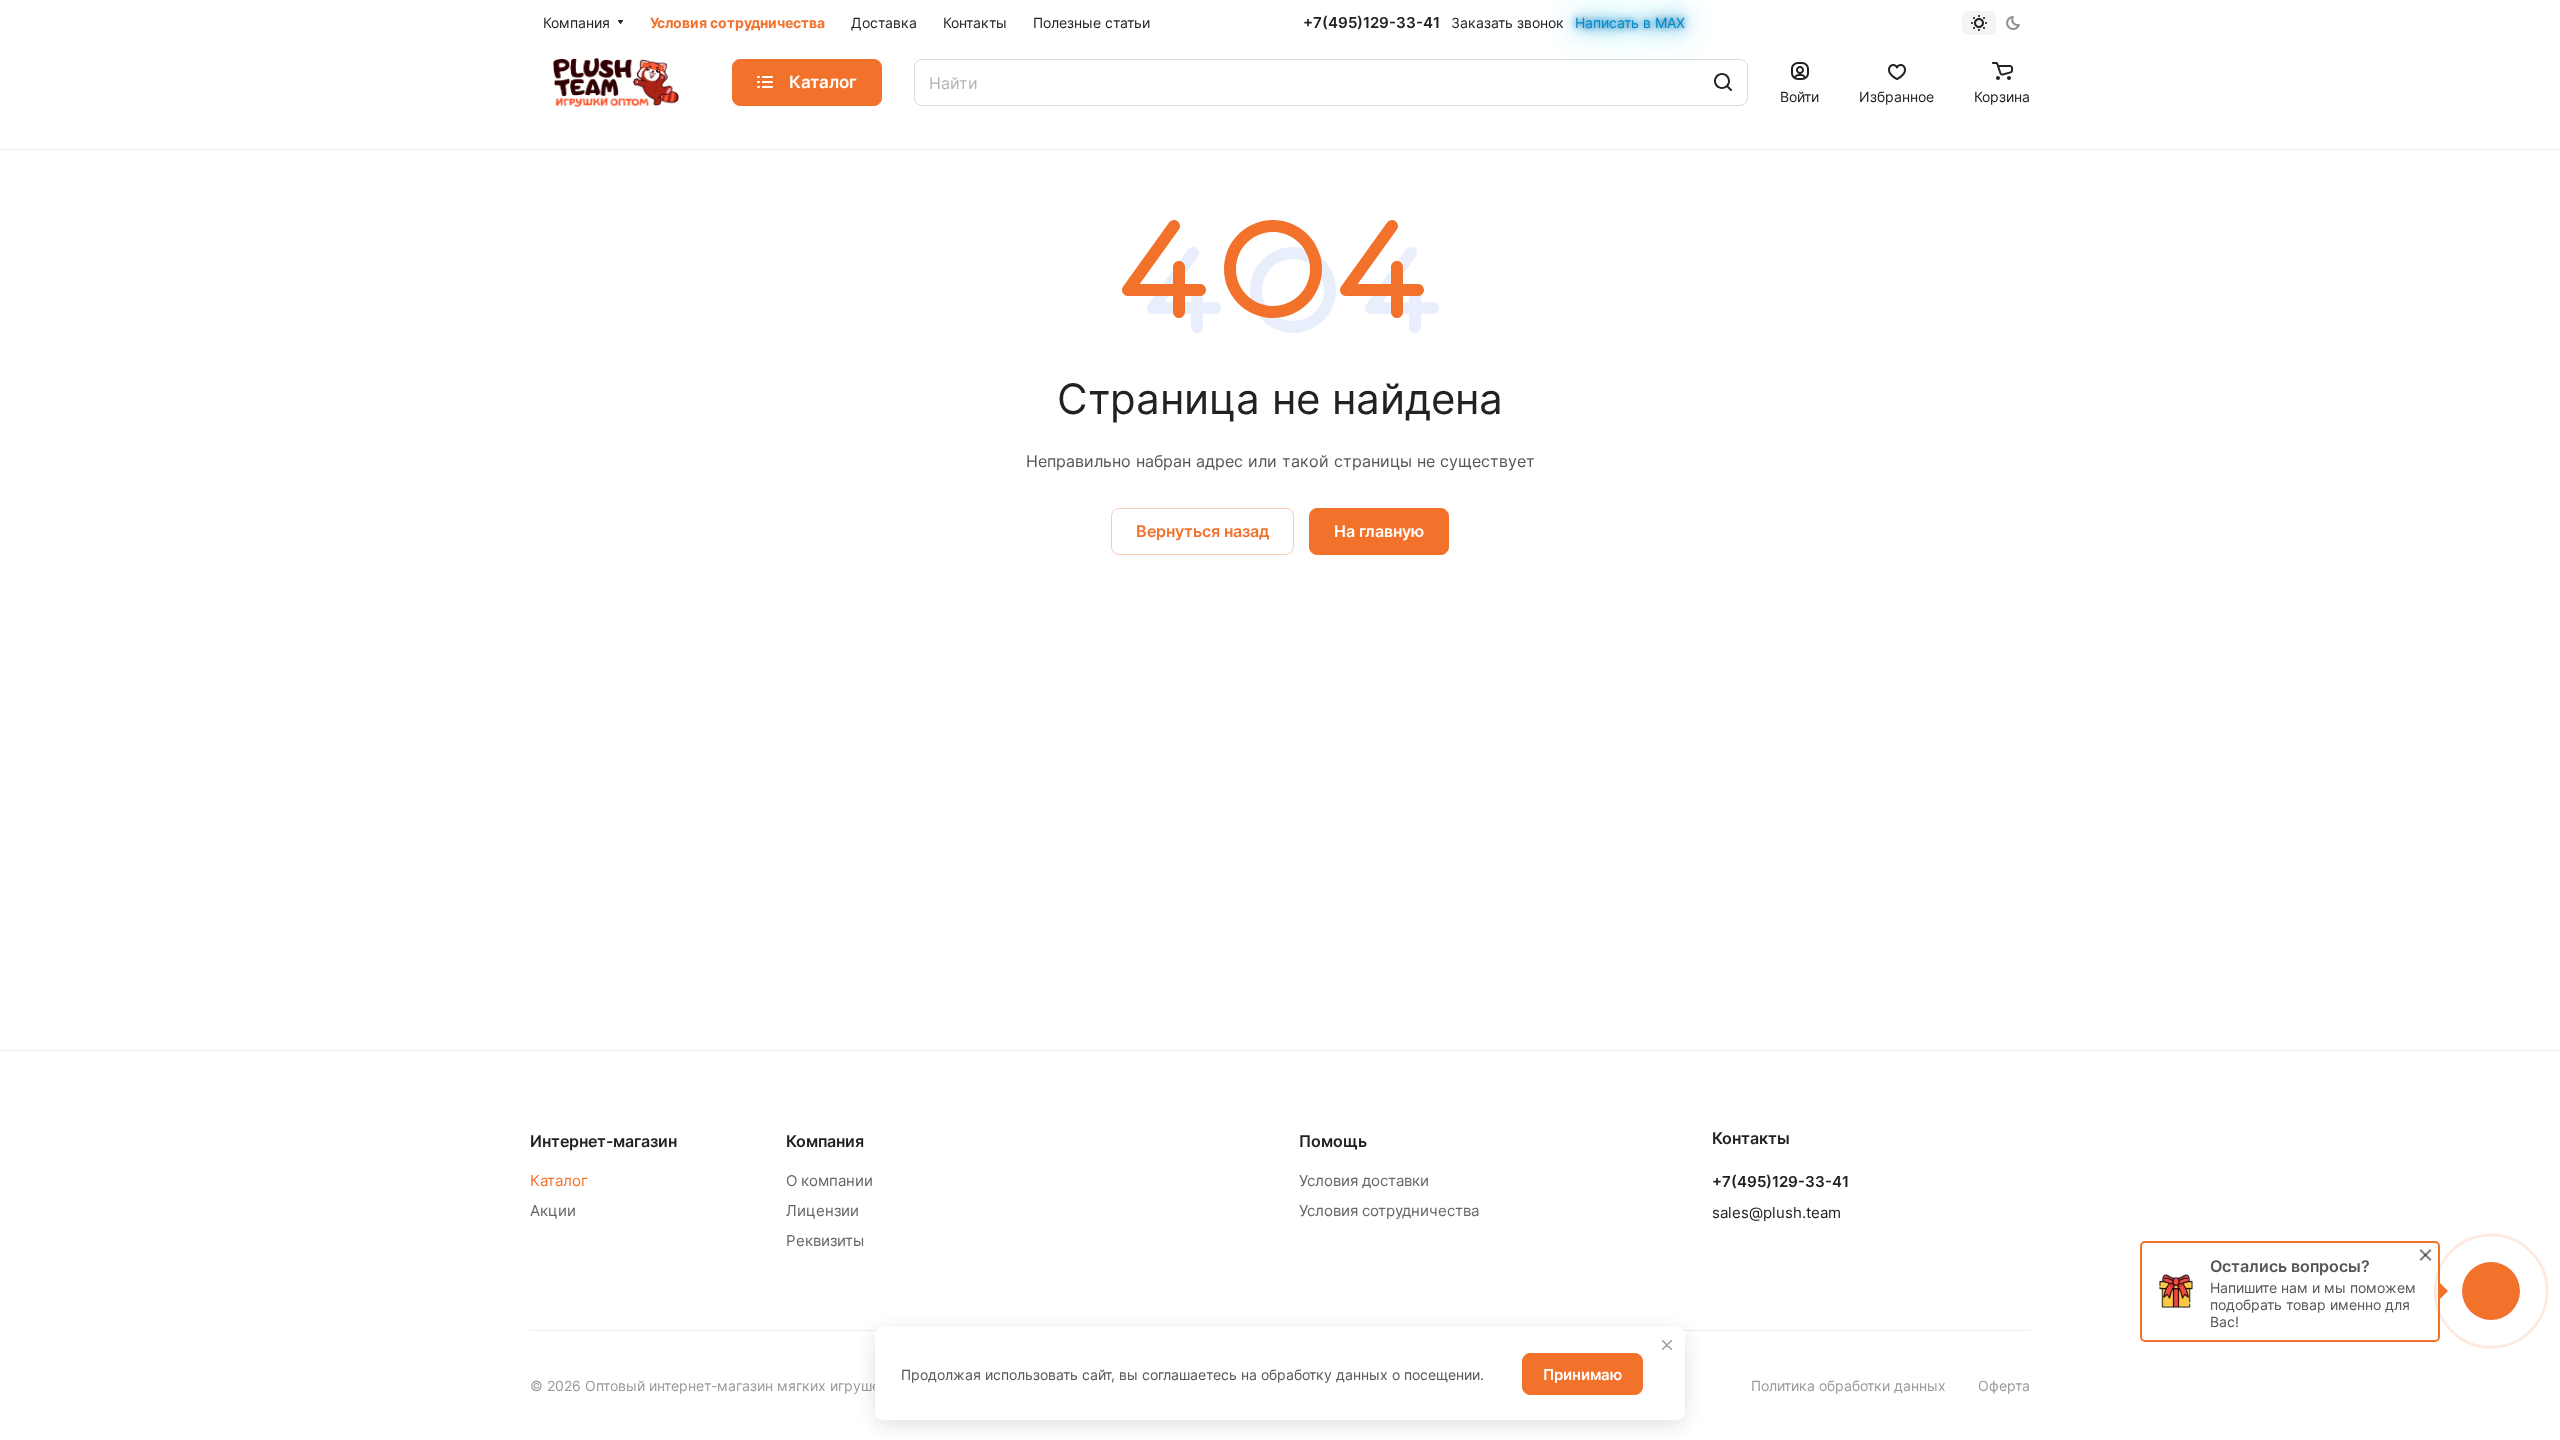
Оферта (2004, 1385)
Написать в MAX (1630, 22)
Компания (825, 1141)
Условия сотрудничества (1389, 1210)
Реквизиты (825, 1240)
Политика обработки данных (1848, 1385)
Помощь (1333, 1141)
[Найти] (1723, 82)
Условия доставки (1364, 1180)
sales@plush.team (1776, 1212)
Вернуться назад (1202, 531)
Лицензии (822, 1210)
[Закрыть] (1667, 1345)
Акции (553, 1210)
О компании (829, 1180)
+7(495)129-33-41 (1371, 23)
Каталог (559, 1180)
